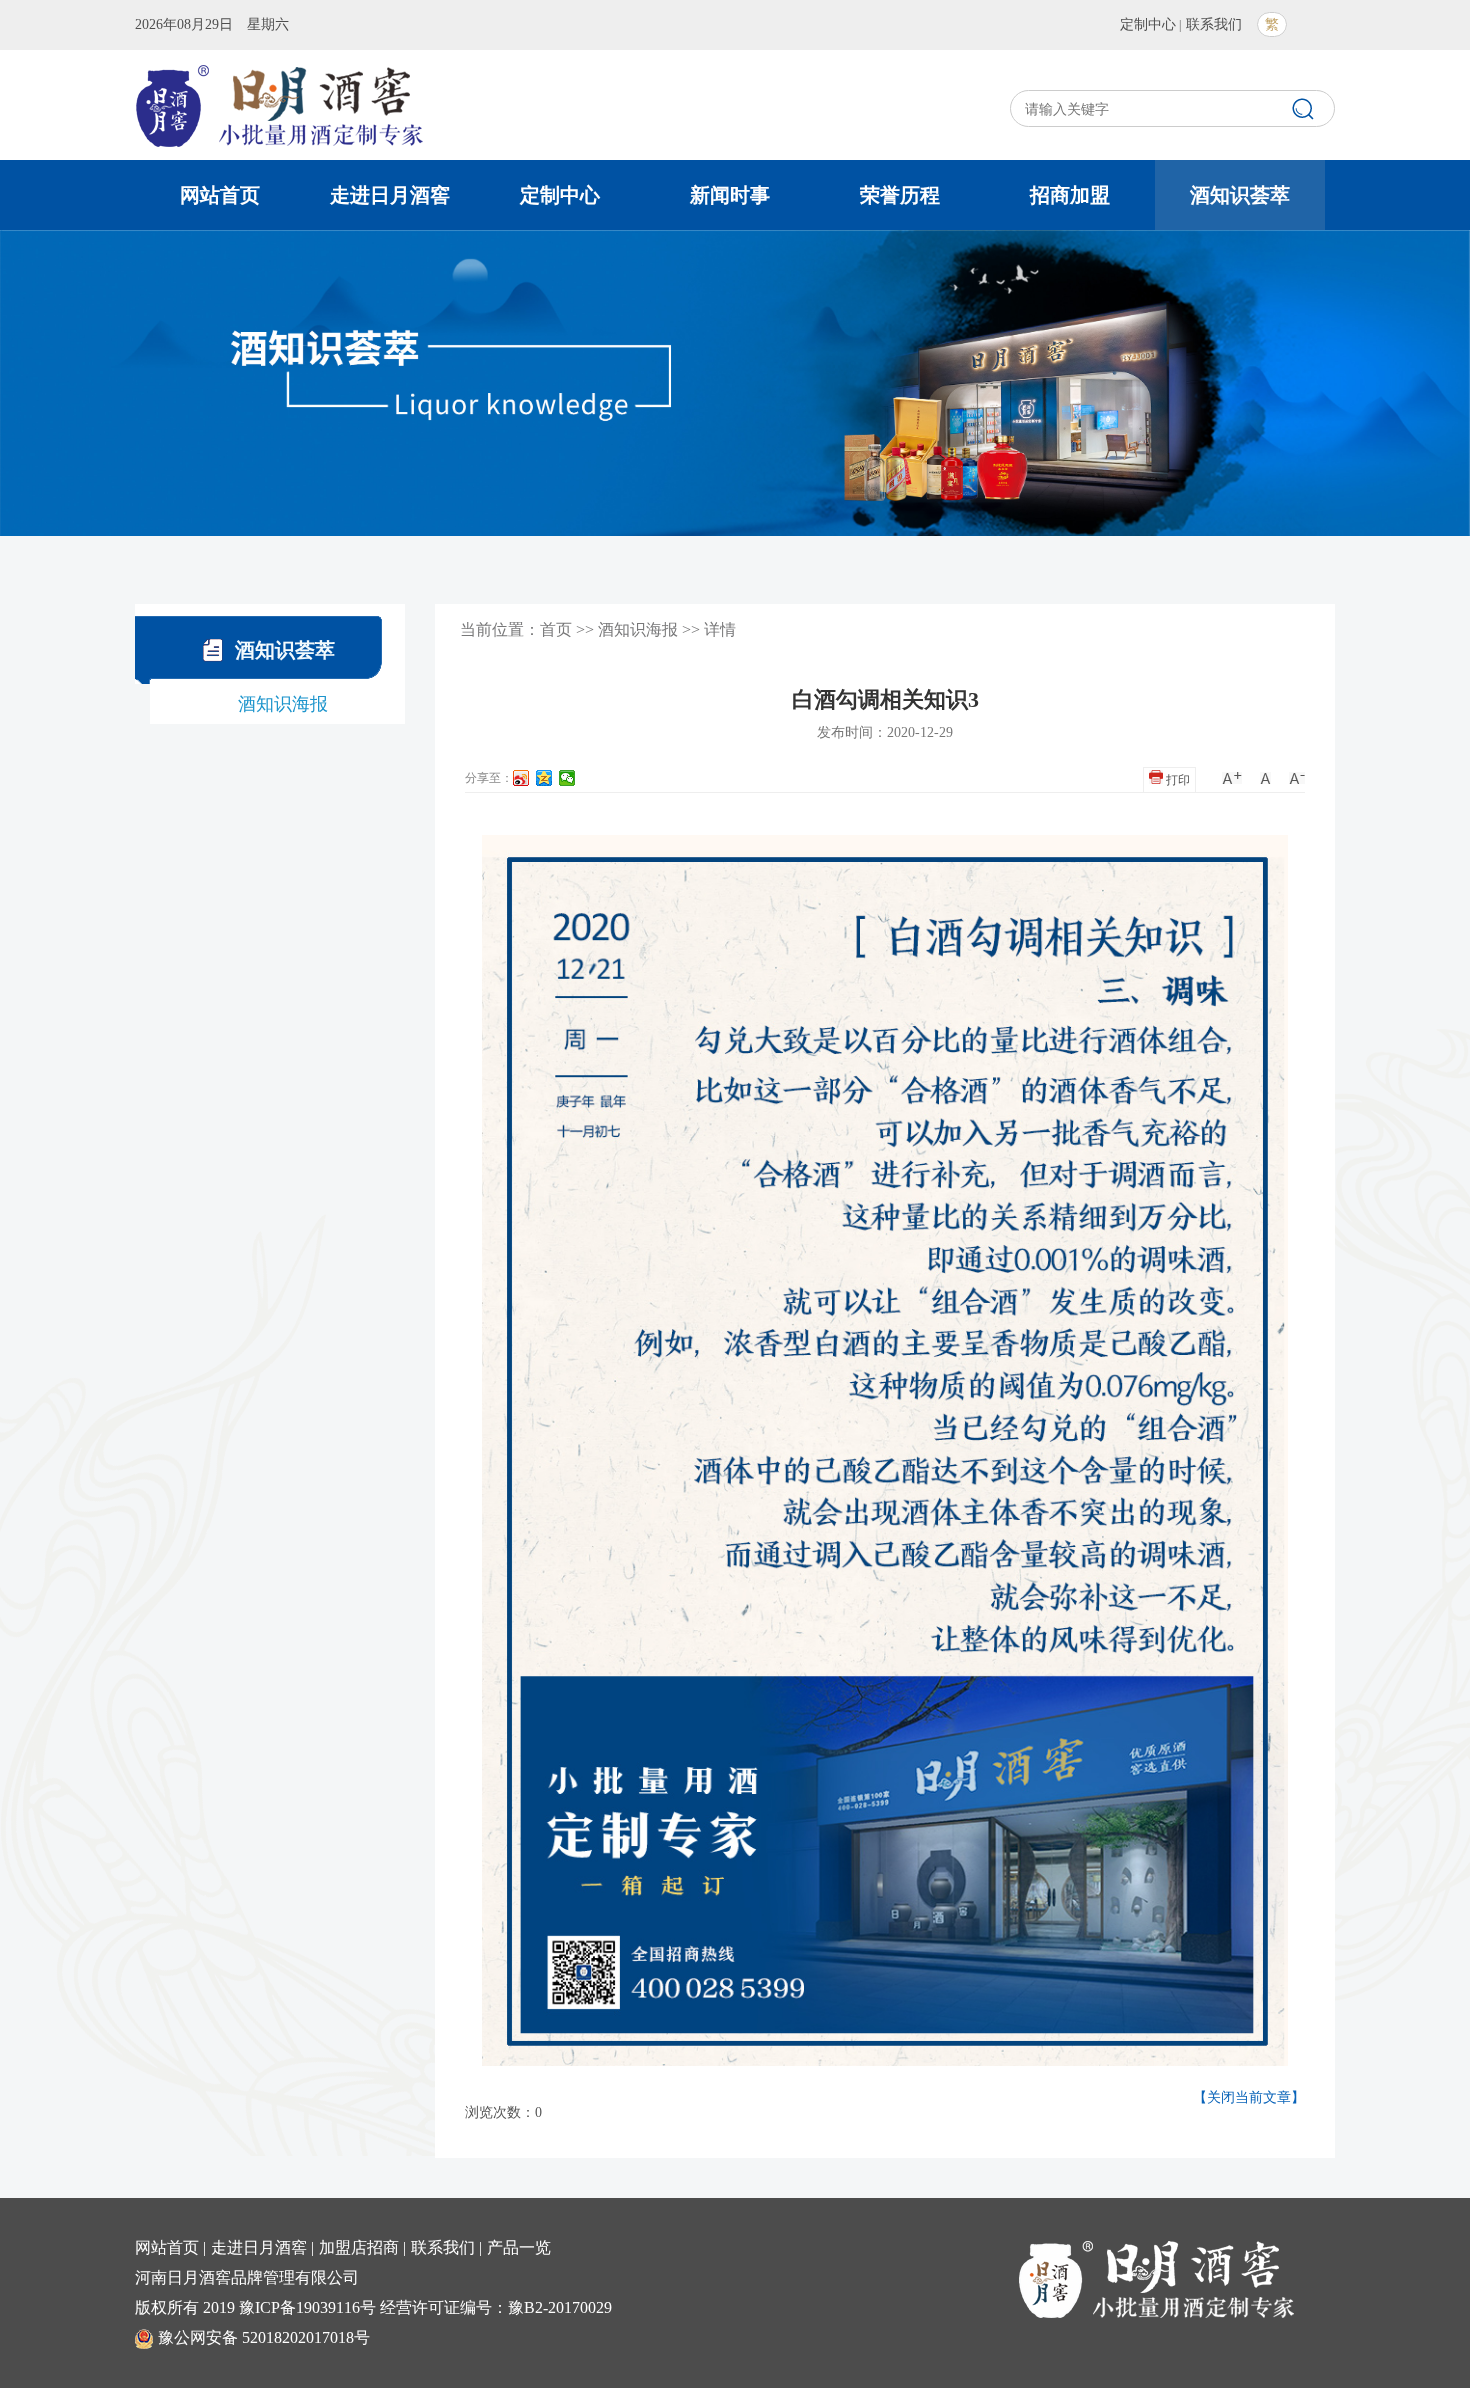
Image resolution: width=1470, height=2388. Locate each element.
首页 (556, 629)
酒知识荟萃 (1240, 195)
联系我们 (1214, 24)
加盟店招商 (359, 2247)
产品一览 (519, 2247)
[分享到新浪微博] (521, 778)
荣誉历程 (900, 195)
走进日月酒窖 (390, 195)
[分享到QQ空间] (544, 778)
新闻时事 (730, 195)
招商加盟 (1070, 195)
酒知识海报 (283, 704)
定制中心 (1148, 24)
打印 (1176, 780)
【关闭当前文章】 (1249, 2097)
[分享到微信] (567, 778)
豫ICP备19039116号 (307, 2307)
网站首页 (220, 195)
